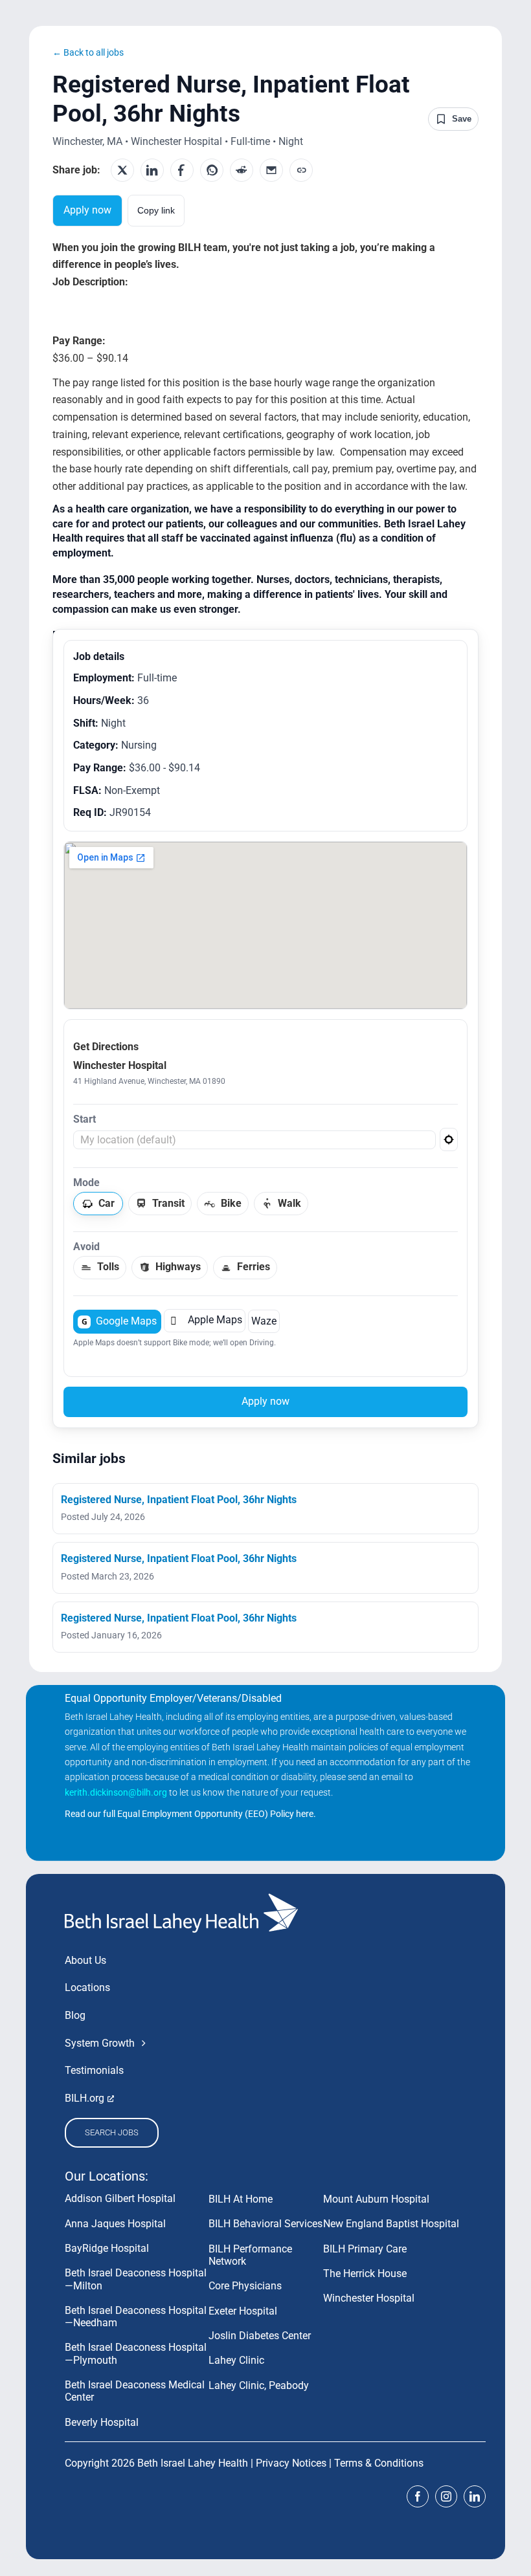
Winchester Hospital (369, 2298)
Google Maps (119, 1321)
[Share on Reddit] (242, 170)
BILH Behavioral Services (265, 2224)
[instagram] (446, 2496)
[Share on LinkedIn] (152, 170)
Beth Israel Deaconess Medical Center (135, 2391)
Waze (264, 1321)
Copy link (156, 210)
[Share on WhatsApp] (212, 170)
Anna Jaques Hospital (115, 2224)
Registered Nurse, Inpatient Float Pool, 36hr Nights (179, 1500)
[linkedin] (475, 2496)
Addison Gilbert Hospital (120, 2198)
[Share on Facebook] (182, 170)
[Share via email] (271, 170)
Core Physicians (245, 2286)
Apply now (87, 210)
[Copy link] (301, 170)
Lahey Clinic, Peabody (259, 2385)
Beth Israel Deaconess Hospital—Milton (136, 2279)
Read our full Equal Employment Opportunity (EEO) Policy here (189, 1814)
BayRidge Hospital (107, 2248)
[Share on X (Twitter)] (122, 170)
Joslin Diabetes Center (260, 2336)
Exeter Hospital (243, 2311)
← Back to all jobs (88, 52)
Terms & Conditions (379, 2463)
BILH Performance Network (250, 2255)
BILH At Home (241, 2199)
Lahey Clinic (236, 2360)
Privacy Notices (291, 2463)
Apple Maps (206, 1321)
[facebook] (418, 2496)
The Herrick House (365, 2273)
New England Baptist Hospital (391, 2224)
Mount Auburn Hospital (376, 2199)
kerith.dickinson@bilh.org (116, 1792)
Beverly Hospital (102, 2422)
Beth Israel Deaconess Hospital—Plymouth (136, 2353)
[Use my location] (449, 1139)
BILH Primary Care (365, 2249)
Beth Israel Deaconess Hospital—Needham (136, 2317)
